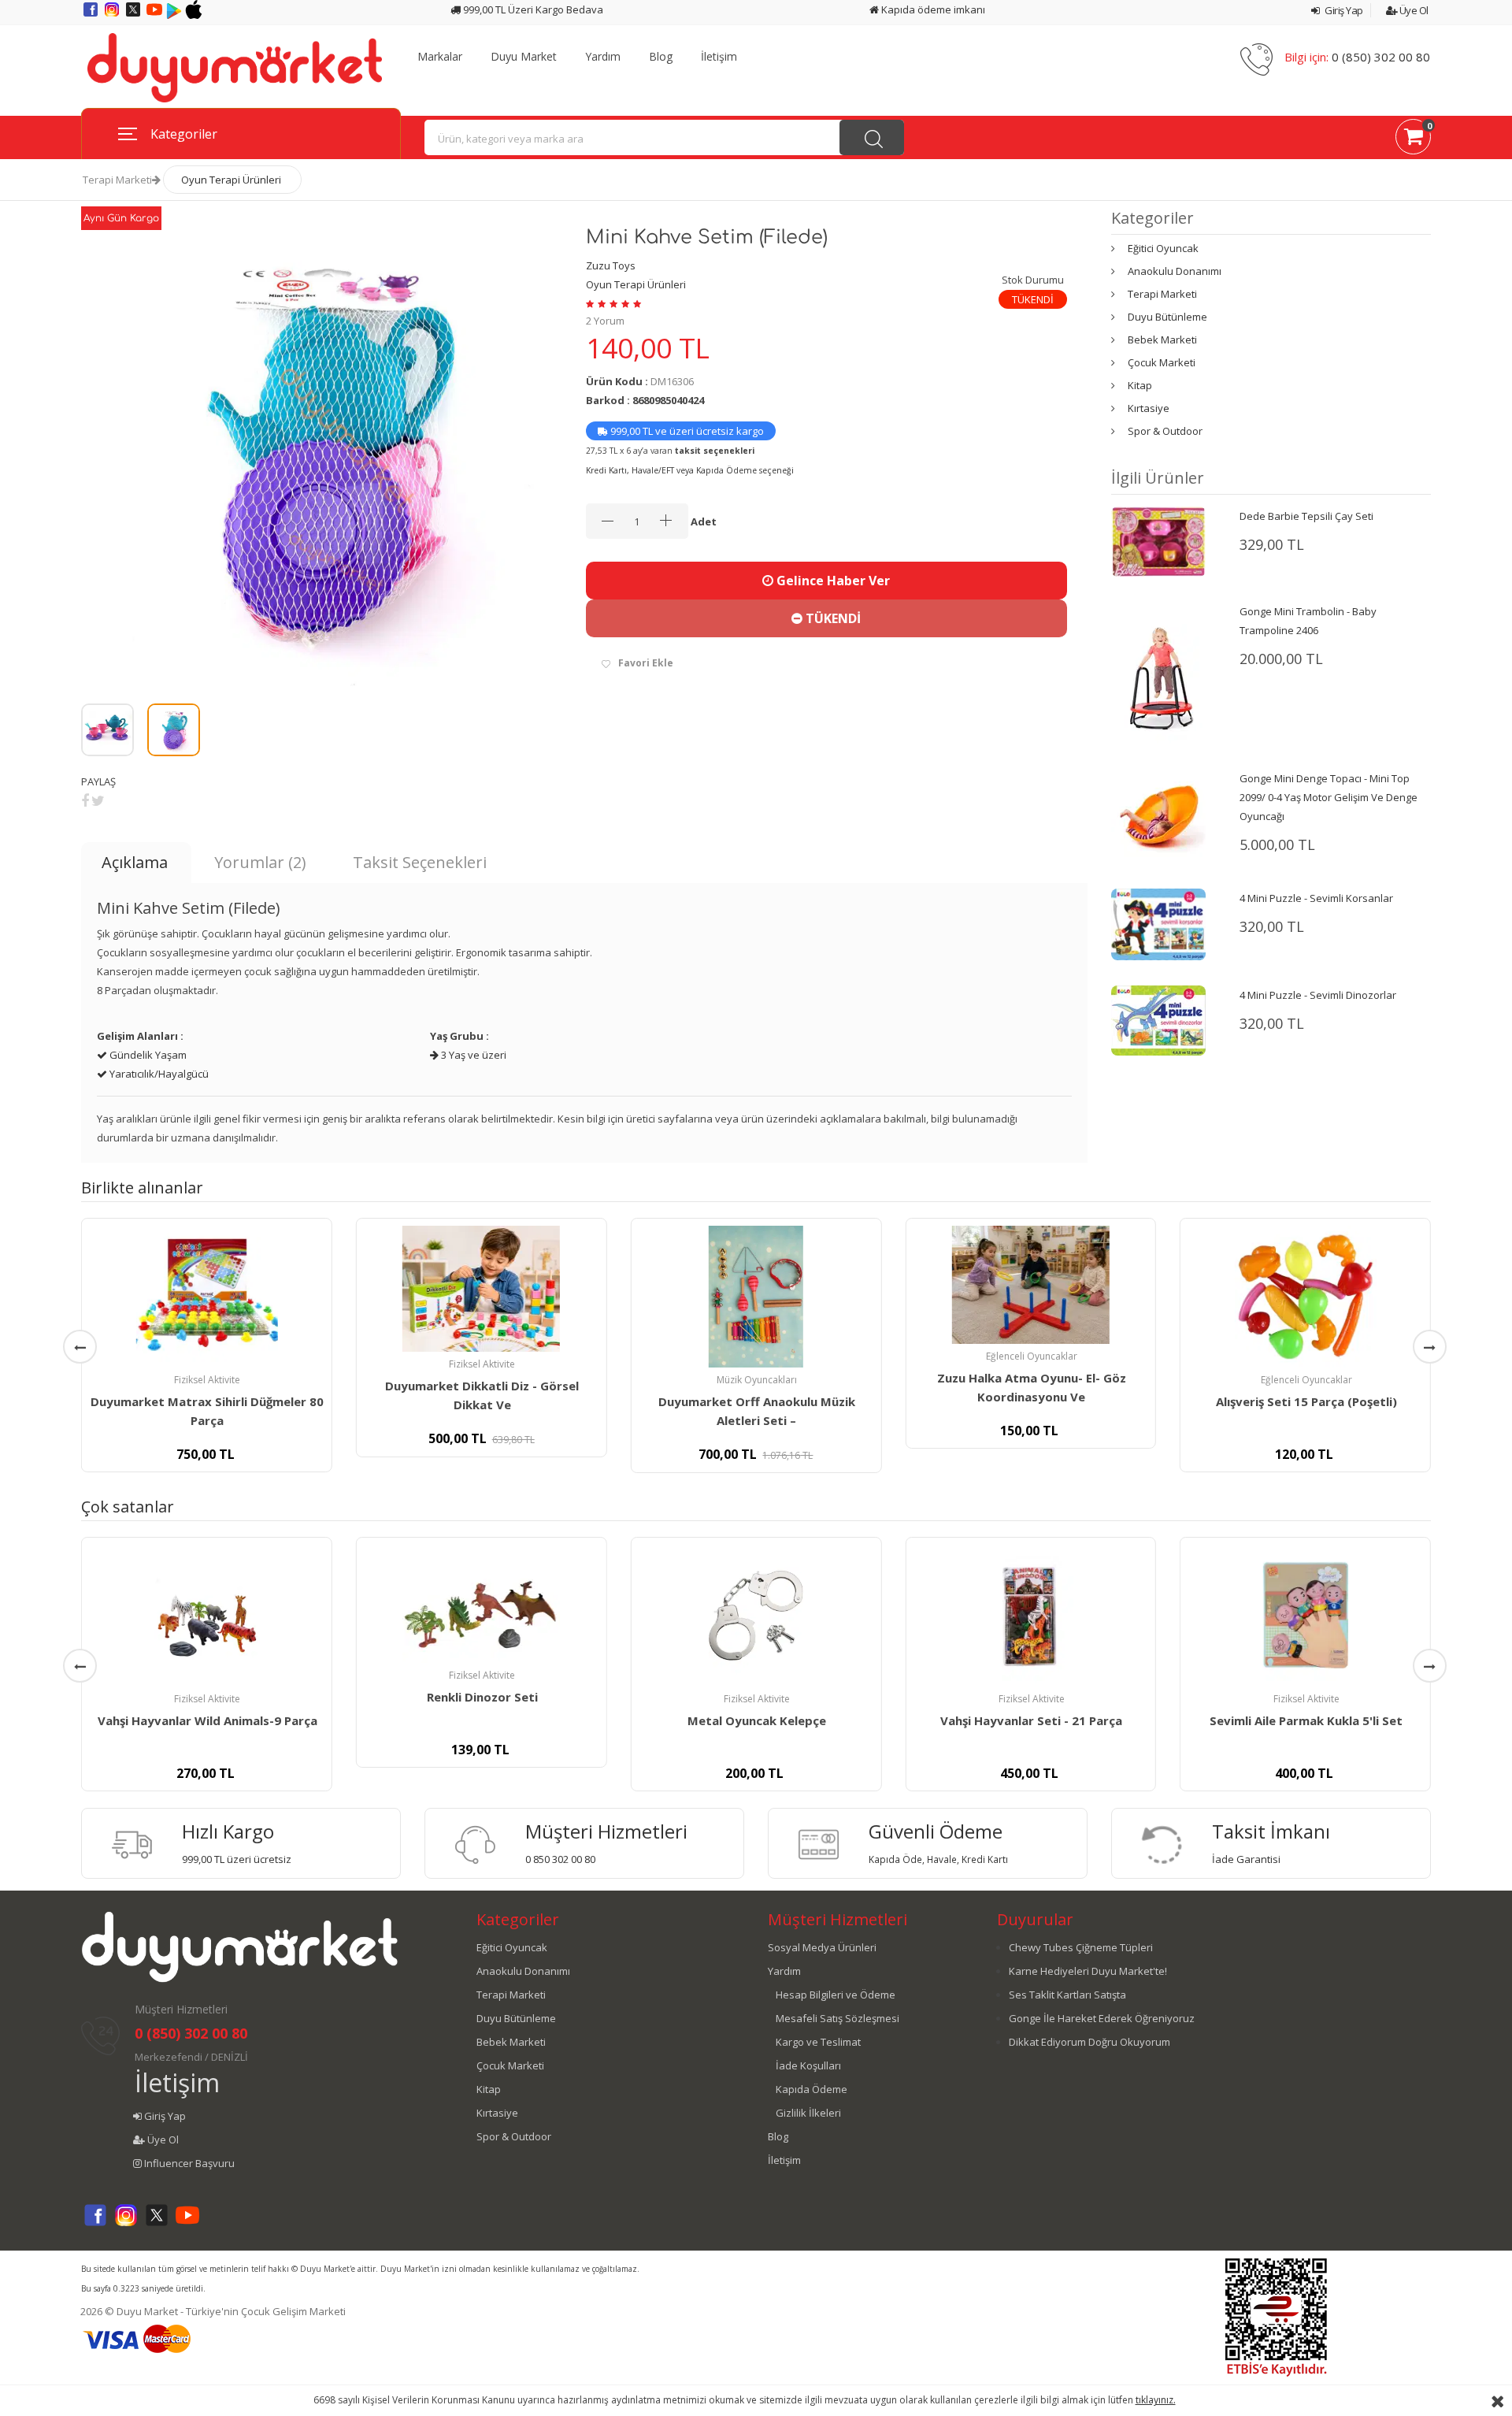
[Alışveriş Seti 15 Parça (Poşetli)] (1305, 1297)
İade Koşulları (808, 2065)
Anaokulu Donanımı (1175, 271)
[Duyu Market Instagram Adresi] (113, 15)
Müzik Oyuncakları (757, 1380)
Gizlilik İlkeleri (808, 2113)
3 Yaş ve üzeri (472, 1055)
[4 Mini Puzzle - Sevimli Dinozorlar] (1158, 1019)
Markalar (440, 57)
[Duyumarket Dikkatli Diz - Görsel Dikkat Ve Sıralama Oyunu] (482, 1289)
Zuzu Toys (611, 265)
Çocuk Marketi (1162, 362)
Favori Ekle (646, 663)
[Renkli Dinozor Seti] (482, 1604)
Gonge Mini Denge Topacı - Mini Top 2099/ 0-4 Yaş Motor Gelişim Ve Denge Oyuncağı (1329, 797)
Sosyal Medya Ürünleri (822, 1947)
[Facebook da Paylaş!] (85, 800)
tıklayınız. (1156, 2400)
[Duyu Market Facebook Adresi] (92, 15)
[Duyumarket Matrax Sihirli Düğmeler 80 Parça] (207, 1297)
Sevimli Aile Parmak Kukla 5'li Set (1306, 1720)
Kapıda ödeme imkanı (932, 9)
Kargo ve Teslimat (818, 2042)
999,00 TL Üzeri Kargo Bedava (532, 9)
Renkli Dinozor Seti (482, 1697)
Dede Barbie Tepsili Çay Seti (1306, 516)
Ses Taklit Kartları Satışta (1067, 1995)
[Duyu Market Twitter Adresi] (134, 15)
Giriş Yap (1343, 10)
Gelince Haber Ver (832, 581)
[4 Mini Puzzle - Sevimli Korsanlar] (1158, 923)
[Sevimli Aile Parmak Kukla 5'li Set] (1305, 1616)
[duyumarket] (235, 67)
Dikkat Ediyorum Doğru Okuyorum (1090, 2042)
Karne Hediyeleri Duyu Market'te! (1088, 1971)
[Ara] (872, 137)
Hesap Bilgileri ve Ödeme (836, 1995)
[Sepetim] (1413, 139)
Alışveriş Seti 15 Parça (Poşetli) (1306, 1401)
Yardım (603, 57)
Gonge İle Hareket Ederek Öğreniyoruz (1102, 2018)
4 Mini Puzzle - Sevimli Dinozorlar (1318, 995)
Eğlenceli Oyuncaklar (1032, 1356)
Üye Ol (1413, 10)
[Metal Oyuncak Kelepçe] (756, 1616)
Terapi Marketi (117, 180)
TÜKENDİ (832, 618)
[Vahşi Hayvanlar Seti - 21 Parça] (1030, 1616)
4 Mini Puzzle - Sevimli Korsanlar (1316, 898)
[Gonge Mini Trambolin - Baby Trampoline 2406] (1158, 671)
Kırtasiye (1149, 408)
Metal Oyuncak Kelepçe (757, 1720)
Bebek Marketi (1162, 340)
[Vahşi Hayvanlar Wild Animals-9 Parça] (207, 1616)
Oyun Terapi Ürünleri (231, 180)
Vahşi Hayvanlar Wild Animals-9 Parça (208, 1720)
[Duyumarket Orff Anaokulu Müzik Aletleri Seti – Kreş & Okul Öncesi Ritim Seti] (756, 1297)
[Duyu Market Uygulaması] (175, 15)
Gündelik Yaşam (147, 1055)
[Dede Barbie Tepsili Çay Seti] (1158, 540)
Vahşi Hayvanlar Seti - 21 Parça (1031, 1720)
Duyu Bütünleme (1167, 317)
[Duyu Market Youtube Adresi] (156, 15)
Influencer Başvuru (188, 2163)
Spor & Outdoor (1165, 431)
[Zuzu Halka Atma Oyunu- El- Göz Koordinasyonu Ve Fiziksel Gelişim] (1030, 1285)
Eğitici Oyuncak (1163, 248)
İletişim (719, 57)
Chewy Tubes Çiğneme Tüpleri (1081, 1947)
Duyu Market (524, 57)
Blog (661, 57)
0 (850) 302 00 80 (1381, 57)
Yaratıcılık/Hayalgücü (158, 1074)
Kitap (1140, 385)
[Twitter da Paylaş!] (98, 800)
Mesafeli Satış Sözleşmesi (838, 2018)
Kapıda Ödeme (812, 2089)
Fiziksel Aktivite (207, 1380)
